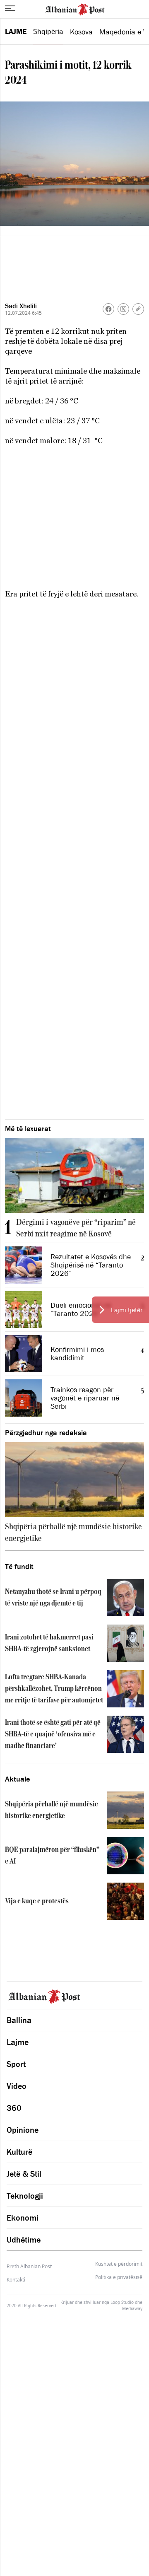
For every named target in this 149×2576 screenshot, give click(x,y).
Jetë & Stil (24, 2174)
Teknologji (25, 2196)
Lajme (16, 31)
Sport (16, 2064)
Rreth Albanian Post (29, 2266)
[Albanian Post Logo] (75, 9)
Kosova (81, 32)
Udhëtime (24, 2240)
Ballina (19, 2020)
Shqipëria (48, 31)
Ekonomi (23, 2218)
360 (14, 2108)
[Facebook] (108, 309)
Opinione (23, 2130)
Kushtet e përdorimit (119, 2264)
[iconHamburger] (10, 8)
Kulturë (19, 2152)
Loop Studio (122, 2302)
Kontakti (16, 2280)
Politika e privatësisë (119, 2277)
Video (17, 2086)
